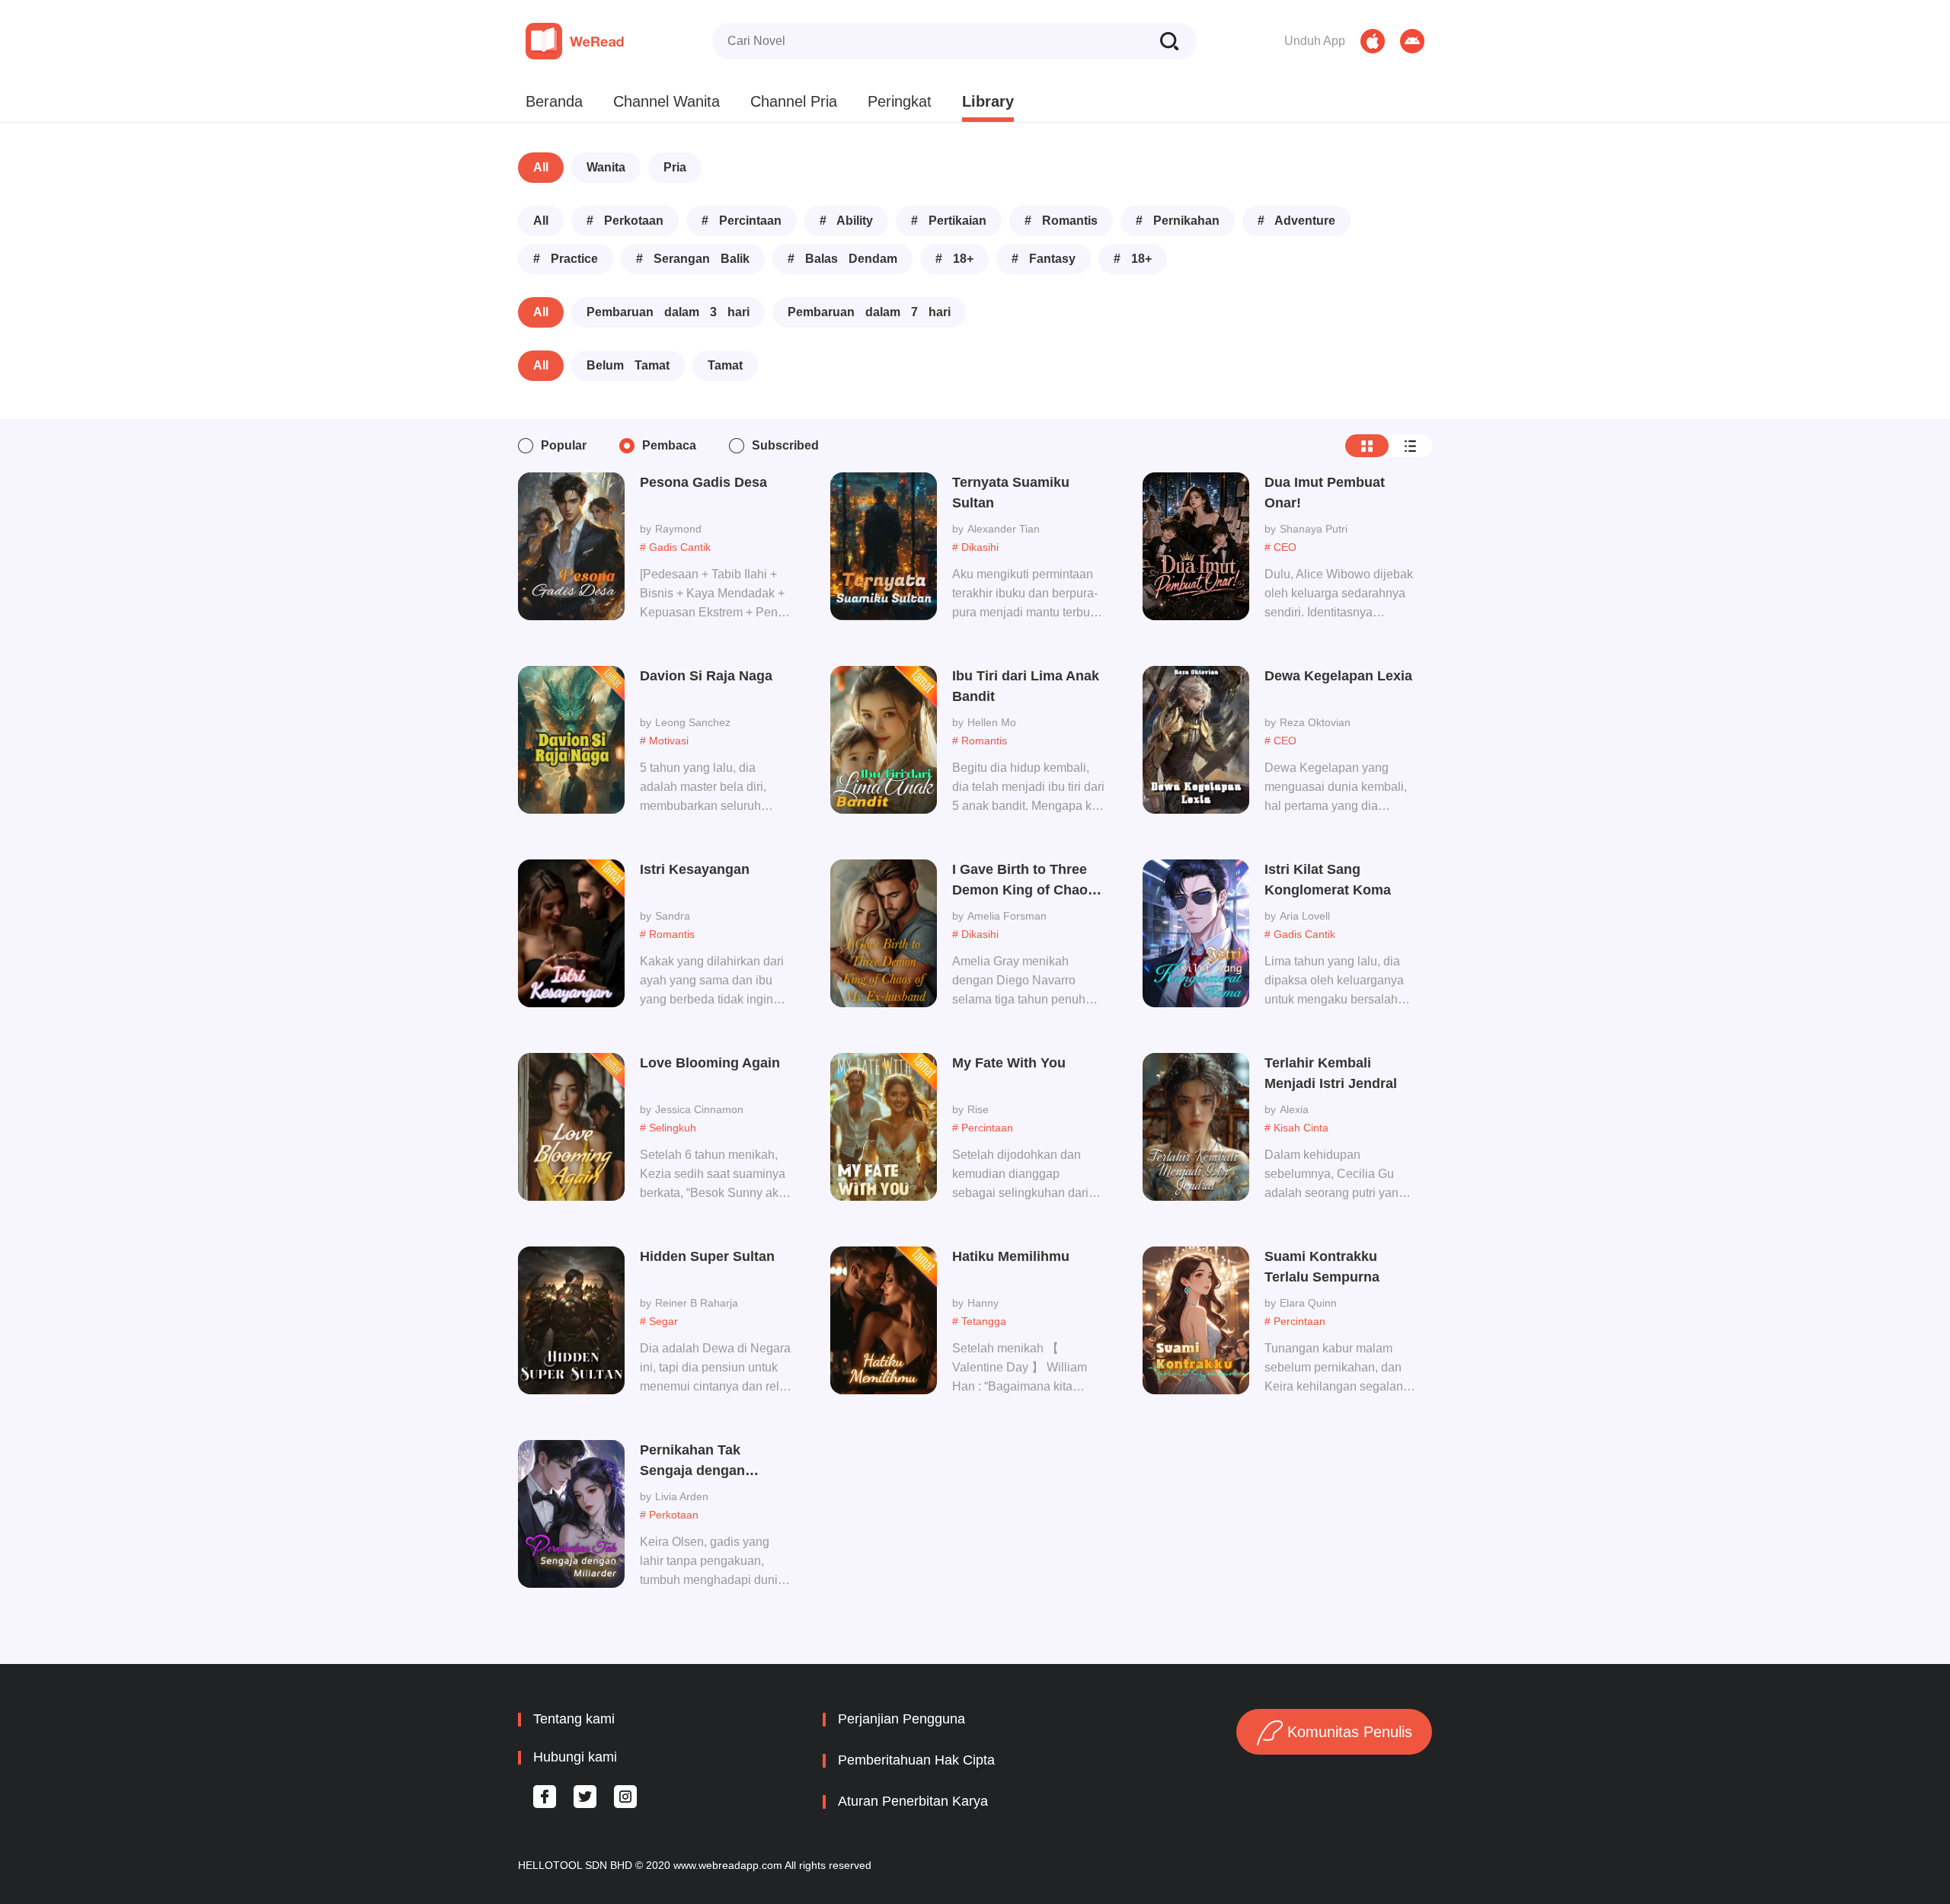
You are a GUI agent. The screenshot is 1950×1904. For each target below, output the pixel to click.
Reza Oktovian (1315, 722)
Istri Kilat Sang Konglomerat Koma (1328, 880)
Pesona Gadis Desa (703, 482)
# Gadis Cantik (675, 547)
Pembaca (669, 445)
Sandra (673, 916)
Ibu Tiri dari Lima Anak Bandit (1026, 686)
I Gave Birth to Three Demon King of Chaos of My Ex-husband (1024, 881)
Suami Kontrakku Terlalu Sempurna (1322, 1267)
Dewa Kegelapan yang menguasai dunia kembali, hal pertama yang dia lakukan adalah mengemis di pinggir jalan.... (1336, 789)
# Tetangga (979, 1321)
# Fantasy (1044, 259)
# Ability (846, 221)
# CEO (1280, 547)
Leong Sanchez (693, 722)
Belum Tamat (628, 365)
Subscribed (785, 445)
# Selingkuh (668, 1128)
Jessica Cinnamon (699, 1109)
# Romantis (1061, 221)
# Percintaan (742, 221)
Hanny (983, 1303)
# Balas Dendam (842, 259)
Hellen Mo (992, 722)
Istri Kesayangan (695, 869)
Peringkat (900, 101)
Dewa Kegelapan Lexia (1338, 676)
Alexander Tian (1004, 529)
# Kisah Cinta (1296, 1128)
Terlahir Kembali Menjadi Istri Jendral (1331, 1073)
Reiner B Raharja (697, 1303)
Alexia (1294, 1109)
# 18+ (954, 259)
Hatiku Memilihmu (1011, 1256)
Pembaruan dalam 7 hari (869, 312)
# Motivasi (664, 741)
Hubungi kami (575, 1757)
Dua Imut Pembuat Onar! (1325, 493)
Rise (978, 1109)
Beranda (554, 101)
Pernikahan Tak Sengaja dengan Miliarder (692, 1462)
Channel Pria (794, 101)
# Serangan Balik (693, 259)
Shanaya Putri (1314, 529)
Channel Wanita (667, 101)
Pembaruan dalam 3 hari (668, 312)
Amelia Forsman (1007, 916)
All (541, 167)
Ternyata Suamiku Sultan (1011, 493)
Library (988, 101)
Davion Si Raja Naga (706, 676)
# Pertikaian (949, 221)
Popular (564, 445)
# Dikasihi (975, 547)
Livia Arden (682, 1496)
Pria (675, 167)
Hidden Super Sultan (707, 1256)
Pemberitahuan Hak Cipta (916, 1760)
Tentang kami (574, 1719)
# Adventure (1296, 221)
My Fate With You (1009, 1063)
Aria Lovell (1305, 916)
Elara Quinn (1308, 1303)
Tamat (725, 365)
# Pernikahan (1178, 221)
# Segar (659, 1321)
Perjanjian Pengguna (901, 1719)
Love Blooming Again (710, 1063)
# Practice (566, 259)
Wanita (606, 167)
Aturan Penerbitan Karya (913, 1801)
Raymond (678, 529)
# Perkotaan (625, 221)
